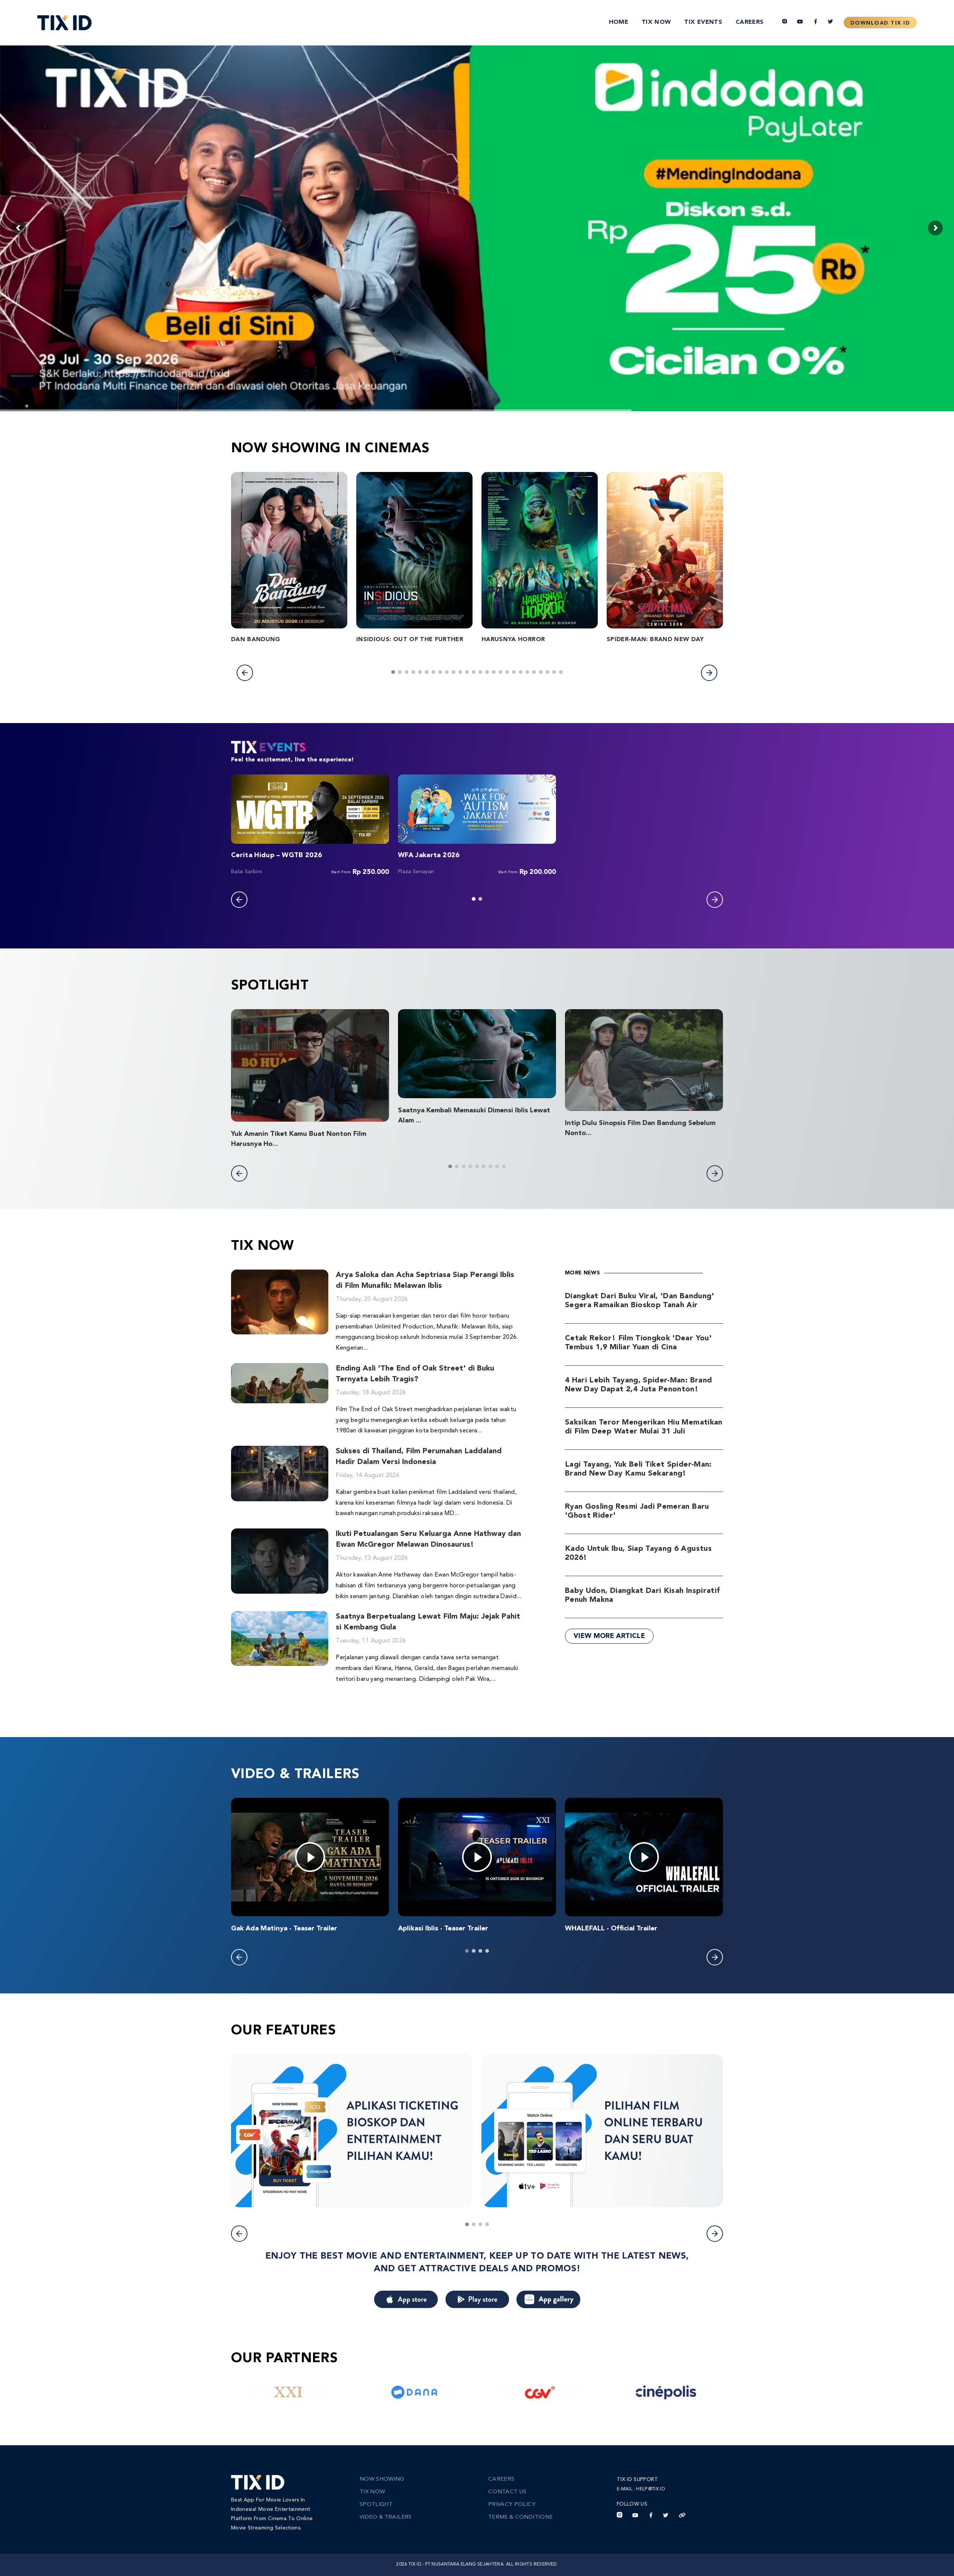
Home (619, 22)
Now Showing (382, 2479)
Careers (750, 22)
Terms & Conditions (520, 2517)
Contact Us (507, 2492)
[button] (245, 673)
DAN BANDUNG (256, 640)
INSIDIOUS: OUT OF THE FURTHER (410, 640)
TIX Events (703, 22)
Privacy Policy (512, 2505)
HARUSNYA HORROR (513, 640)
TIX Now (656, 22)
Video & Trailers (386, 2517)
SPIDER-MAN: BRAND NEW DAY (655, 640)
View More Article (609, 1636)
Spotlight (376, 2505)
